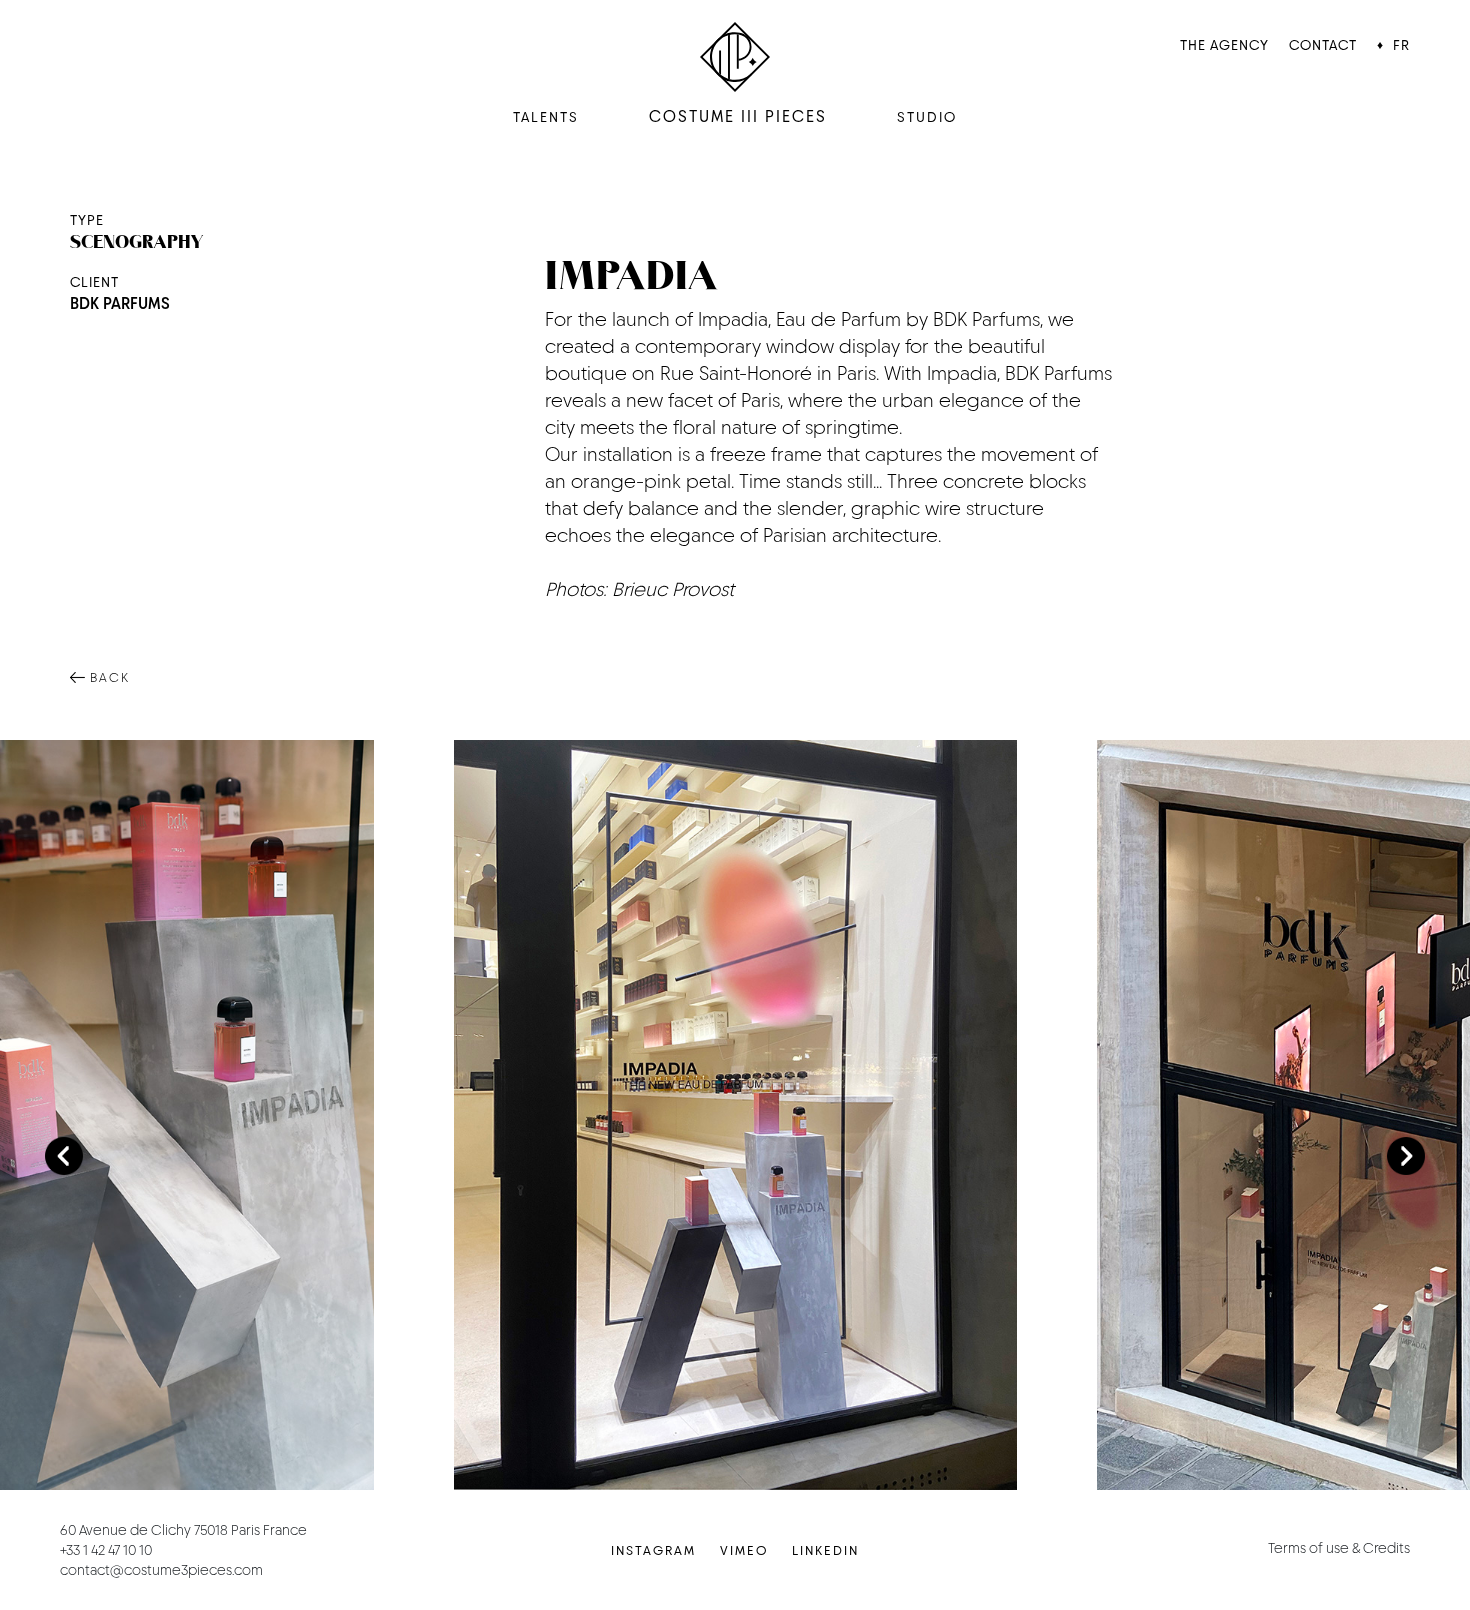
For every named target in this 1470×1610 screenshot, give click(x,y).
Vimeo (744, 1550)
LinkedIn (825, 1550)
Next (1406, 1156)
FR (1401, 45)
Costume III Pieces (738, 116)
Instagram (653, 1550)
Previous (64, 1156)
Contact (1323, 45)
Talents (546, 117)
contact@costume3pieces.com (161, 1570)
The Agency (1224, 45)
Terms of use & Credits (1339, 1548)
